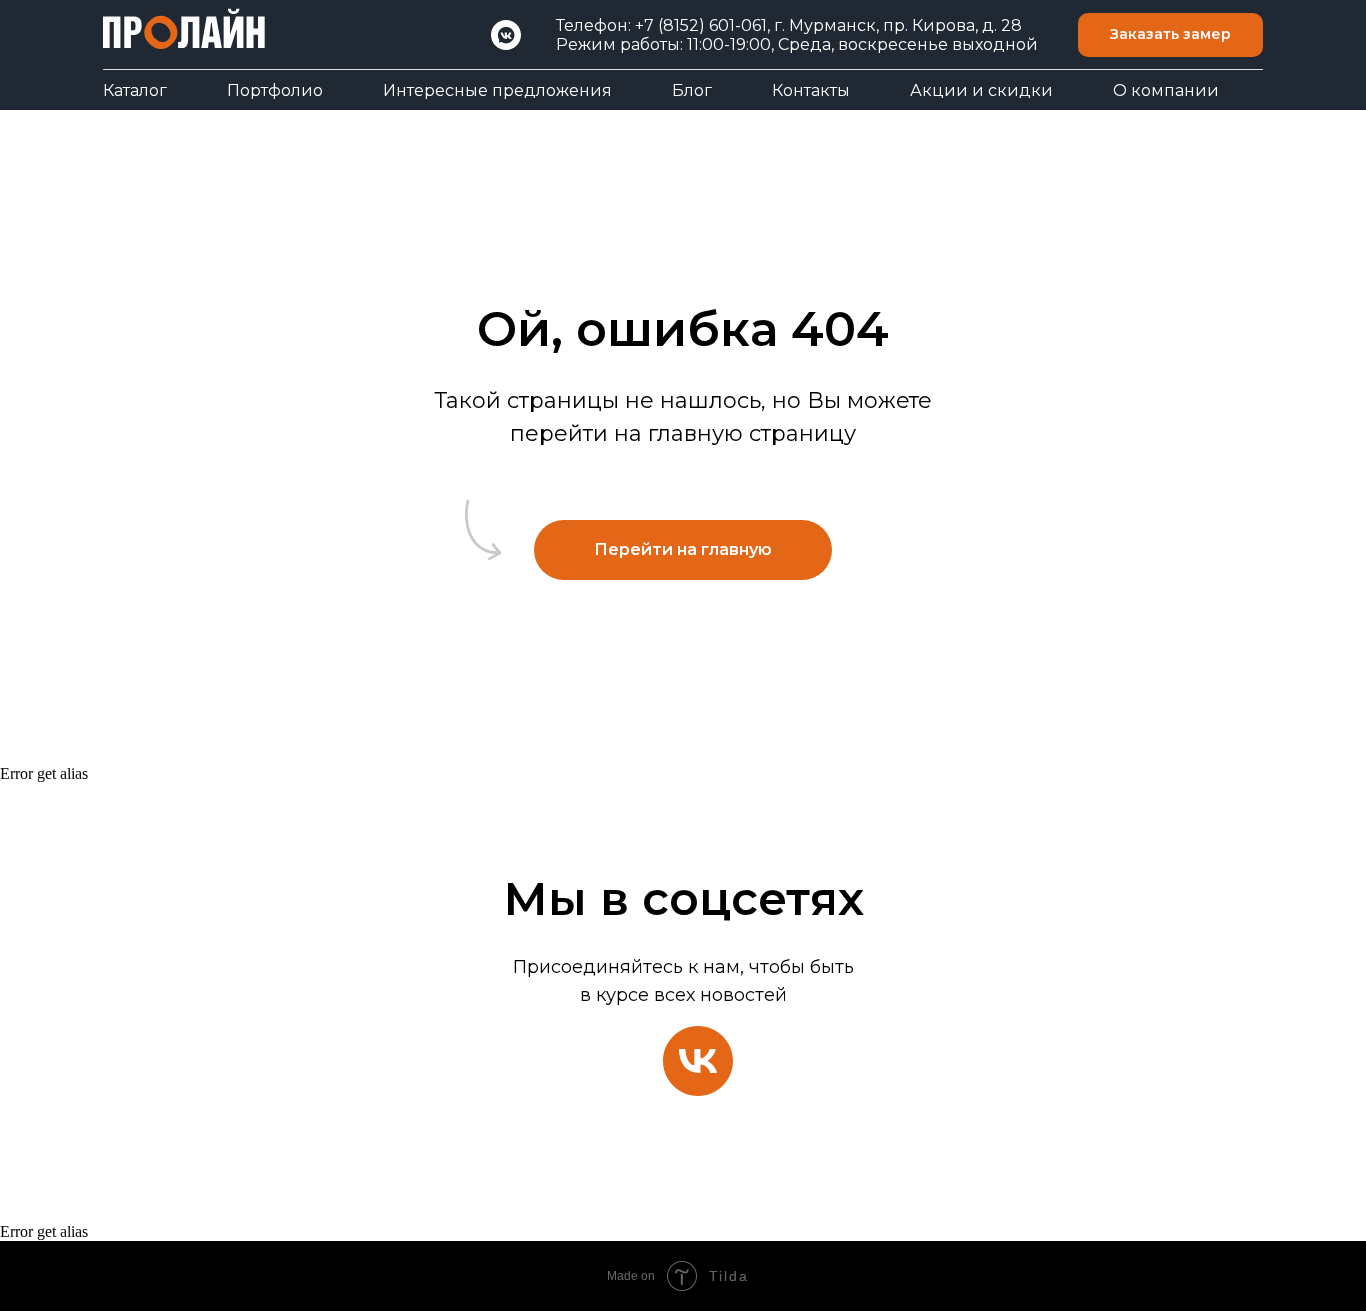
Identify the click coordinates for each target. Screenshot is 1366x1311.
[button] (1170, 35)
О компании (1166, 90)
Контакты (811, 90)
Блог (692, 90)
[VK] (506, 35)
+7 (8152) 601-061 (701, 25)
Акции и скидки (981, 90)
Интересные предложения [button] (497, 90)
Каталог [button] (135, 90)
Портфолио (275, 90)
